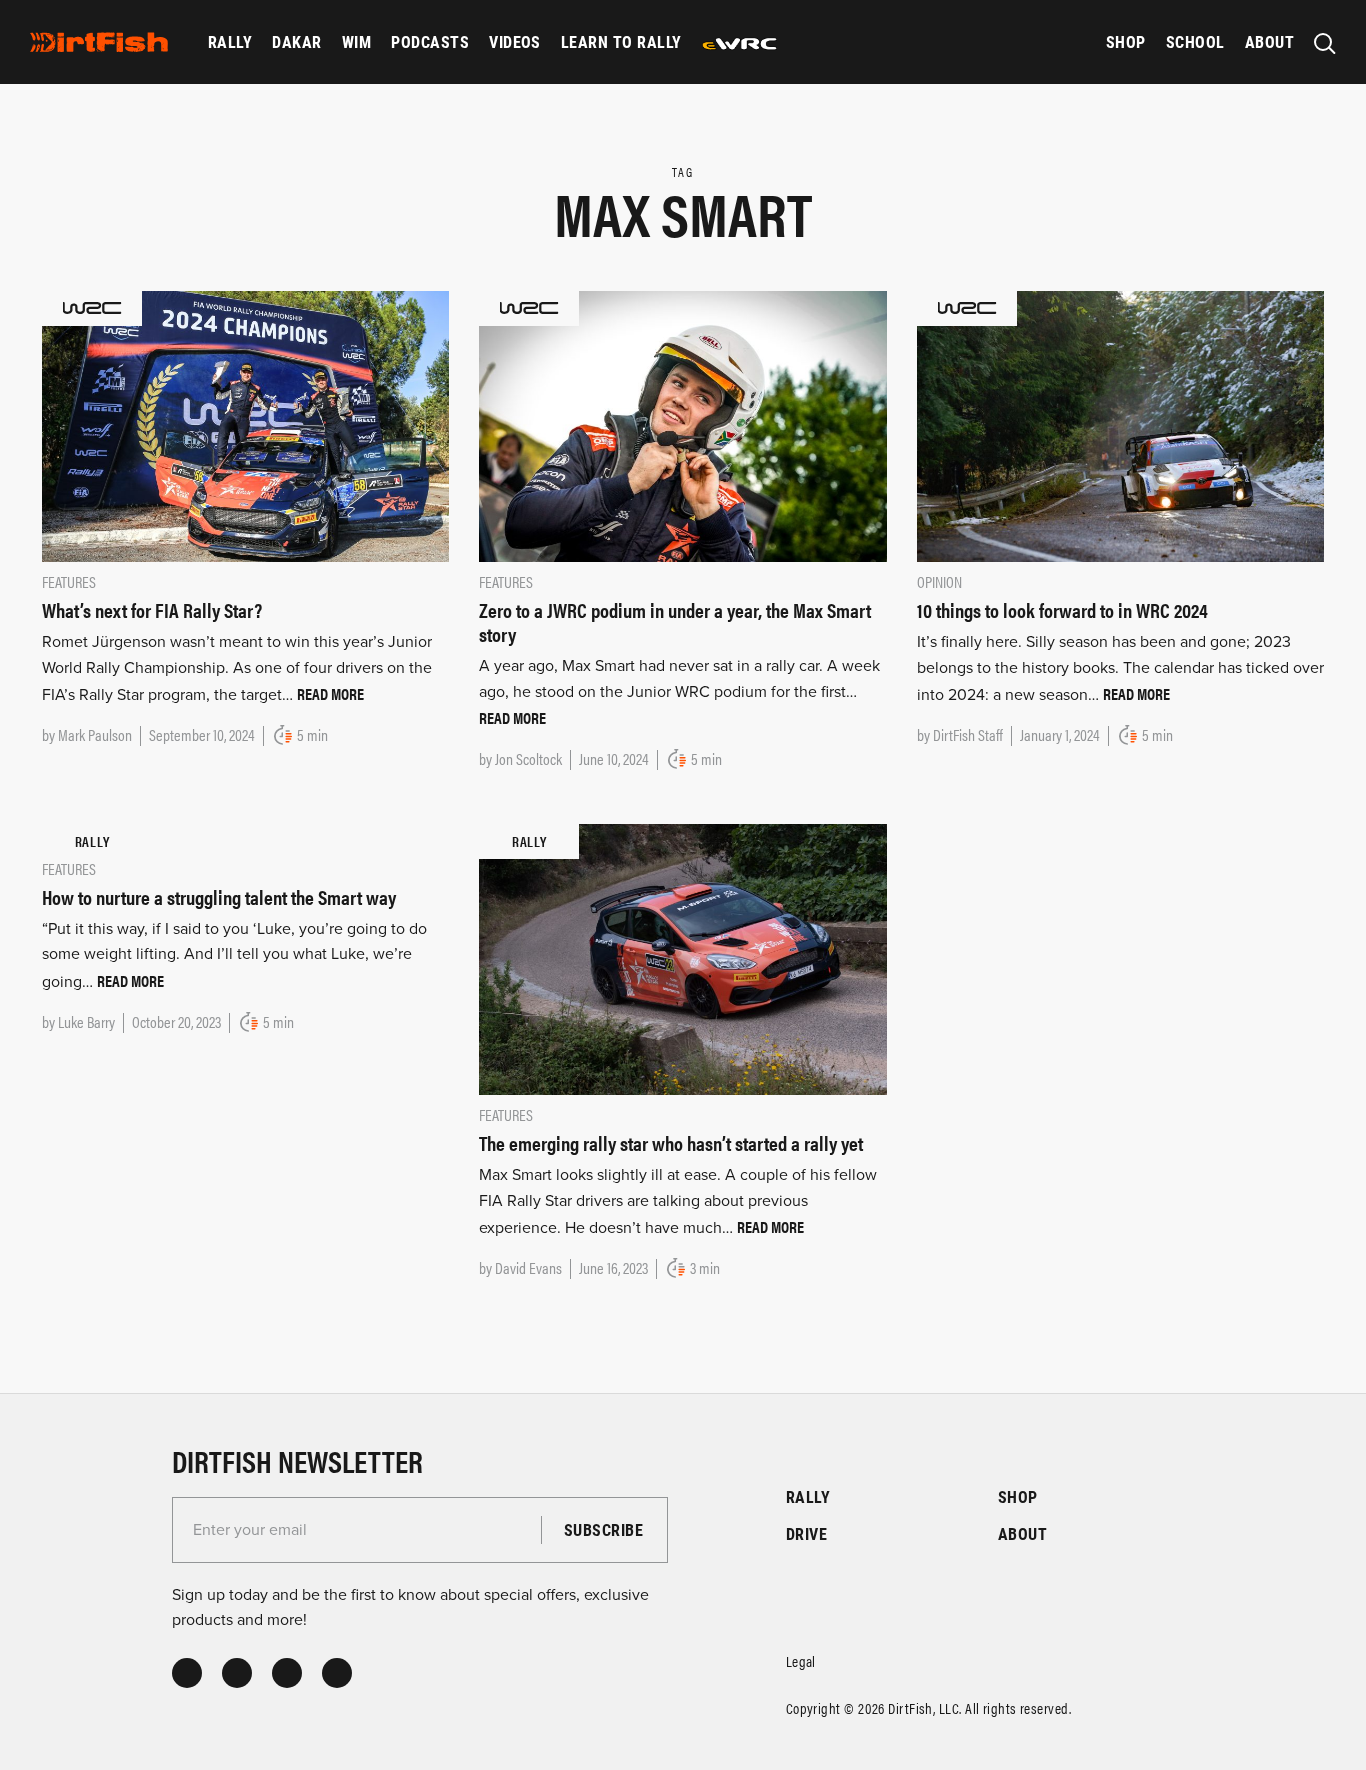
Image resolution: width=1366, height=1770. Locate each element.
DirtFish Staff (968, 734)
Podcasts (430, 41)
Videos (515, 41)
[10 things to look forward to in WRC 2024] (1120, 425)
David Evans (528, 1267)
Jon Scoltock (528, 758)
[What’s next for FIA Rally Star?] (245, 425)
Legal (801, 1660)
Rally (230, 41)
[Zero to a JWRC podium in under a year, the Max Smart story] (682, 425)
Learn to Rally (621, 41)
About (1269, 41)
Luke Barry (86, 1021)
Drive (806, 1533)
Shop (1126, 41)
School (1195, 41)
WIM (356, 41)
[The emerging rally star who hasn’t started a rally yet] (682, 958)
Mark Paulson (95, 734)
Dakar (296, 41)
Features (69, 581)
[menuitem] (230, 42)
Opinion (939, 581)
